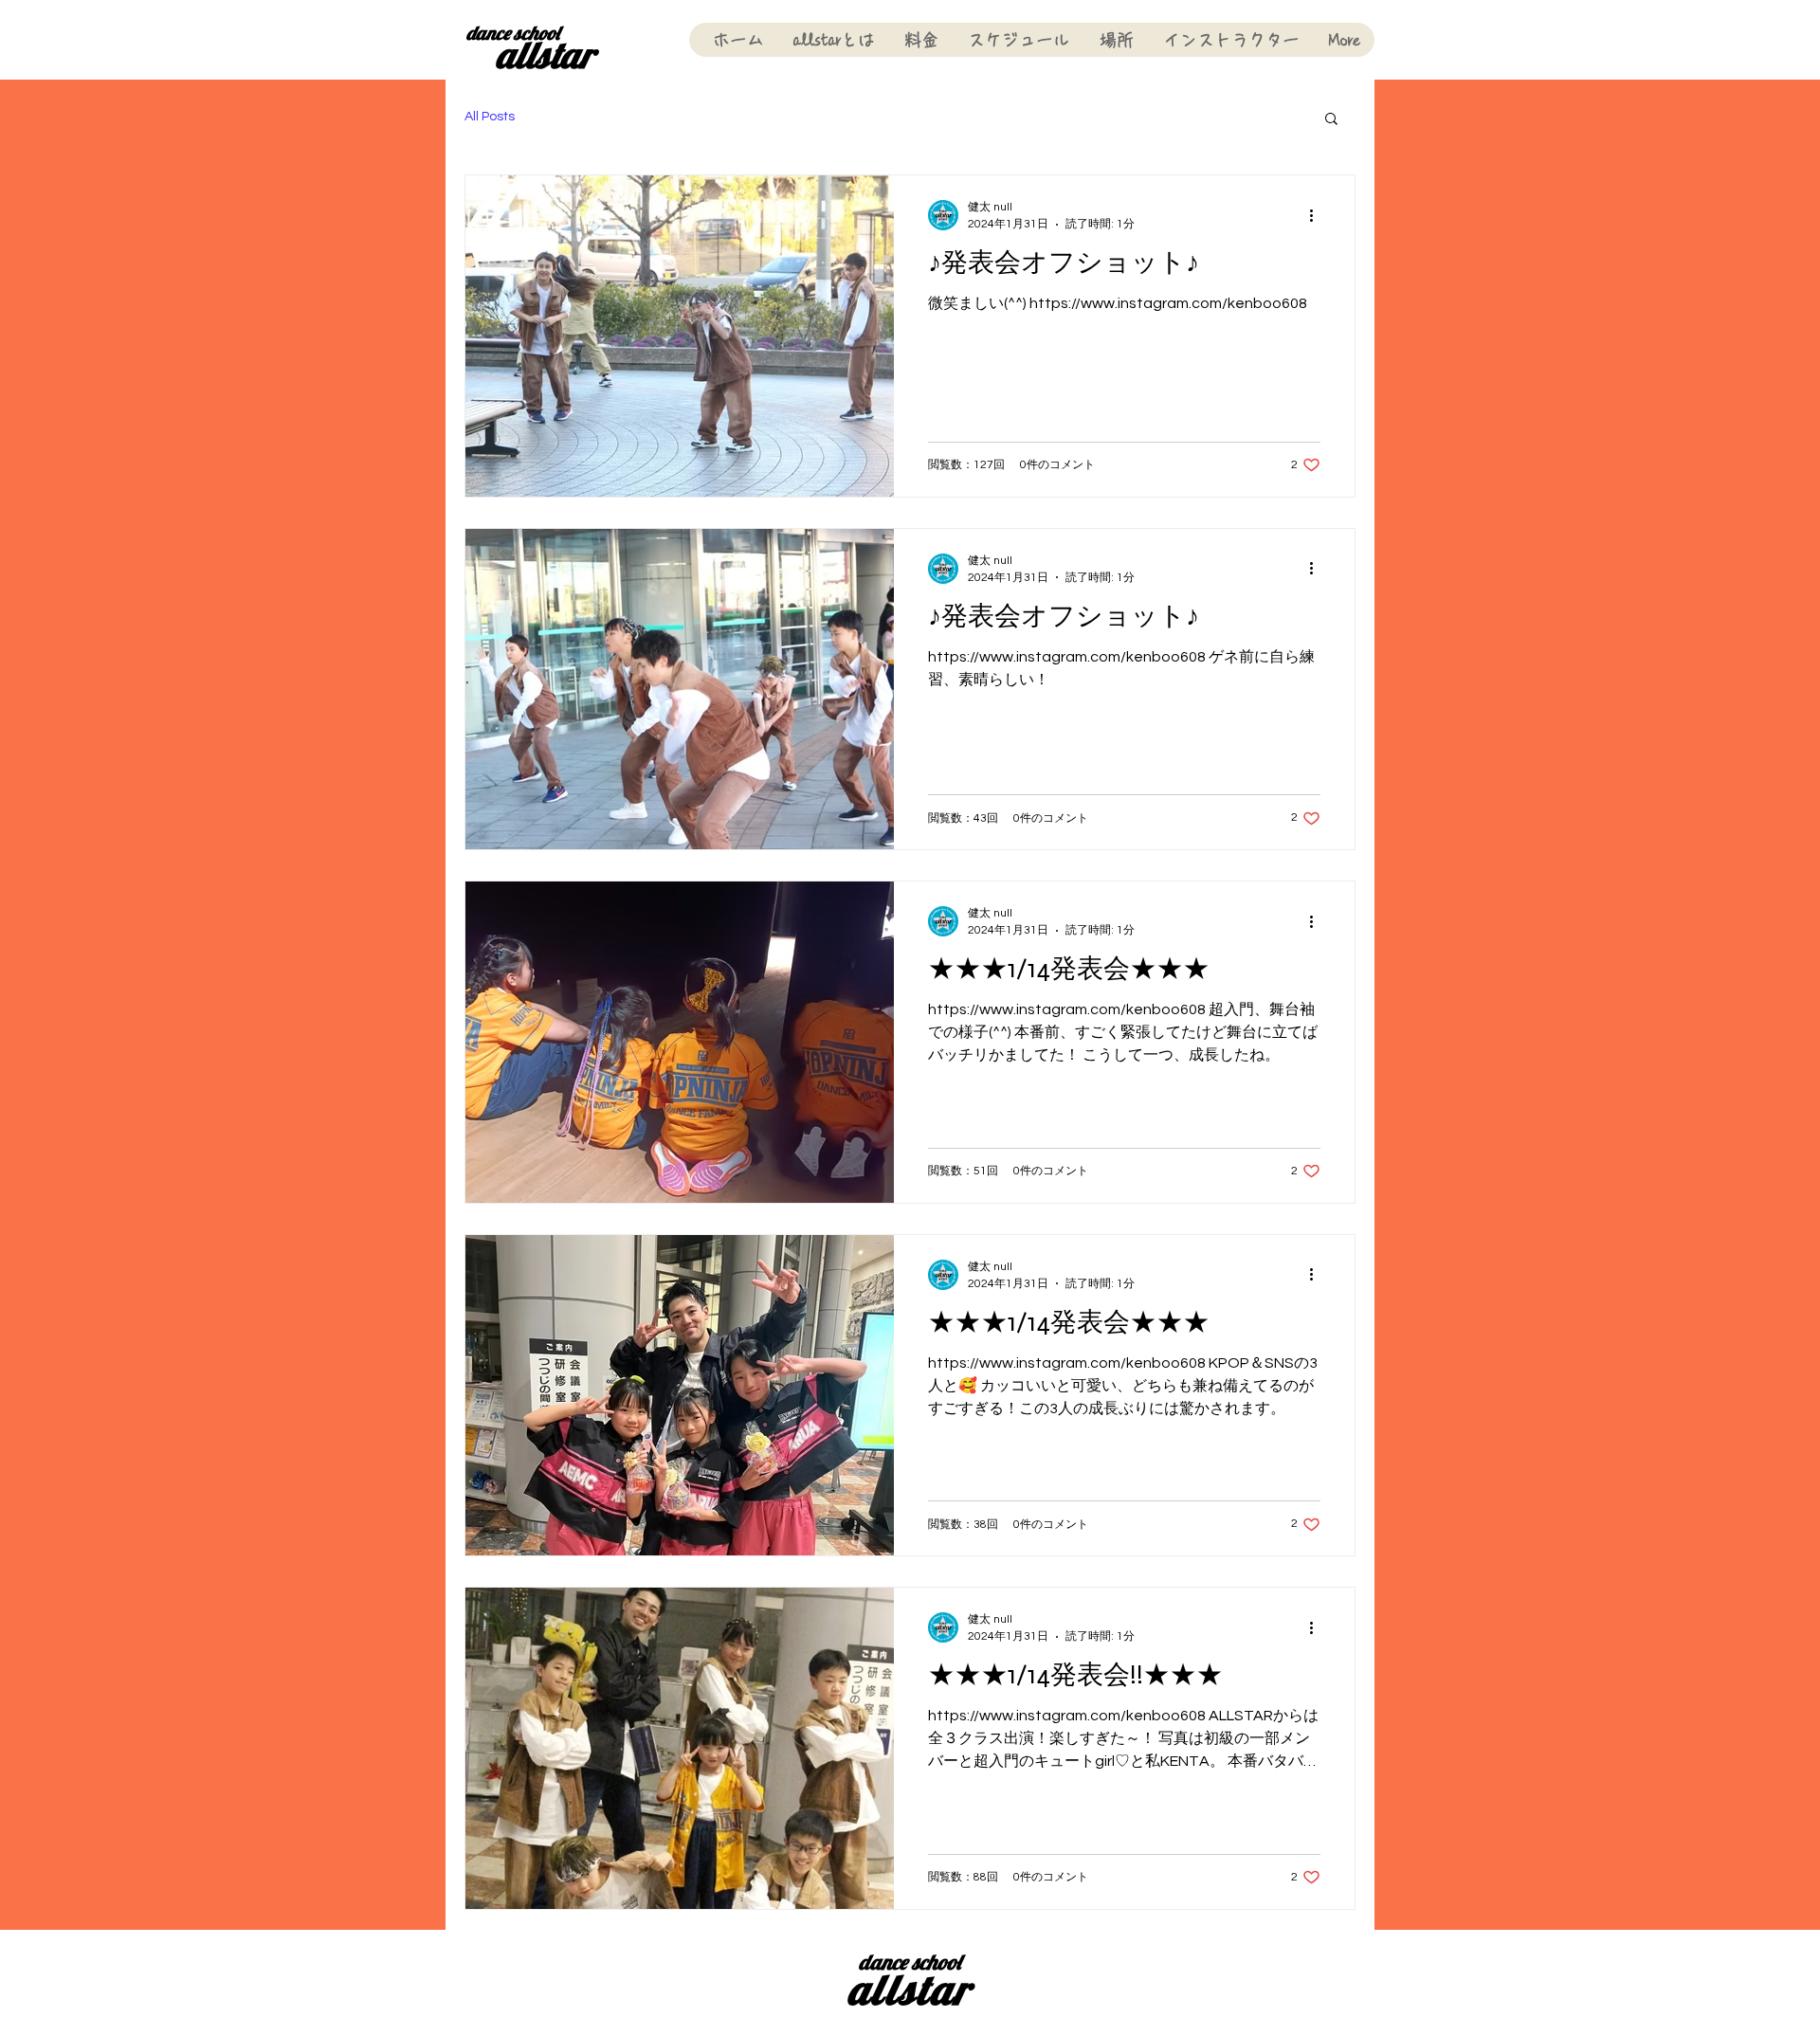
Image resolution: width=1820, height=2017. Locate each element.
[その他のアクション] (1318, 215)
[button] (1331, 120)
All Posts (490, 117)
